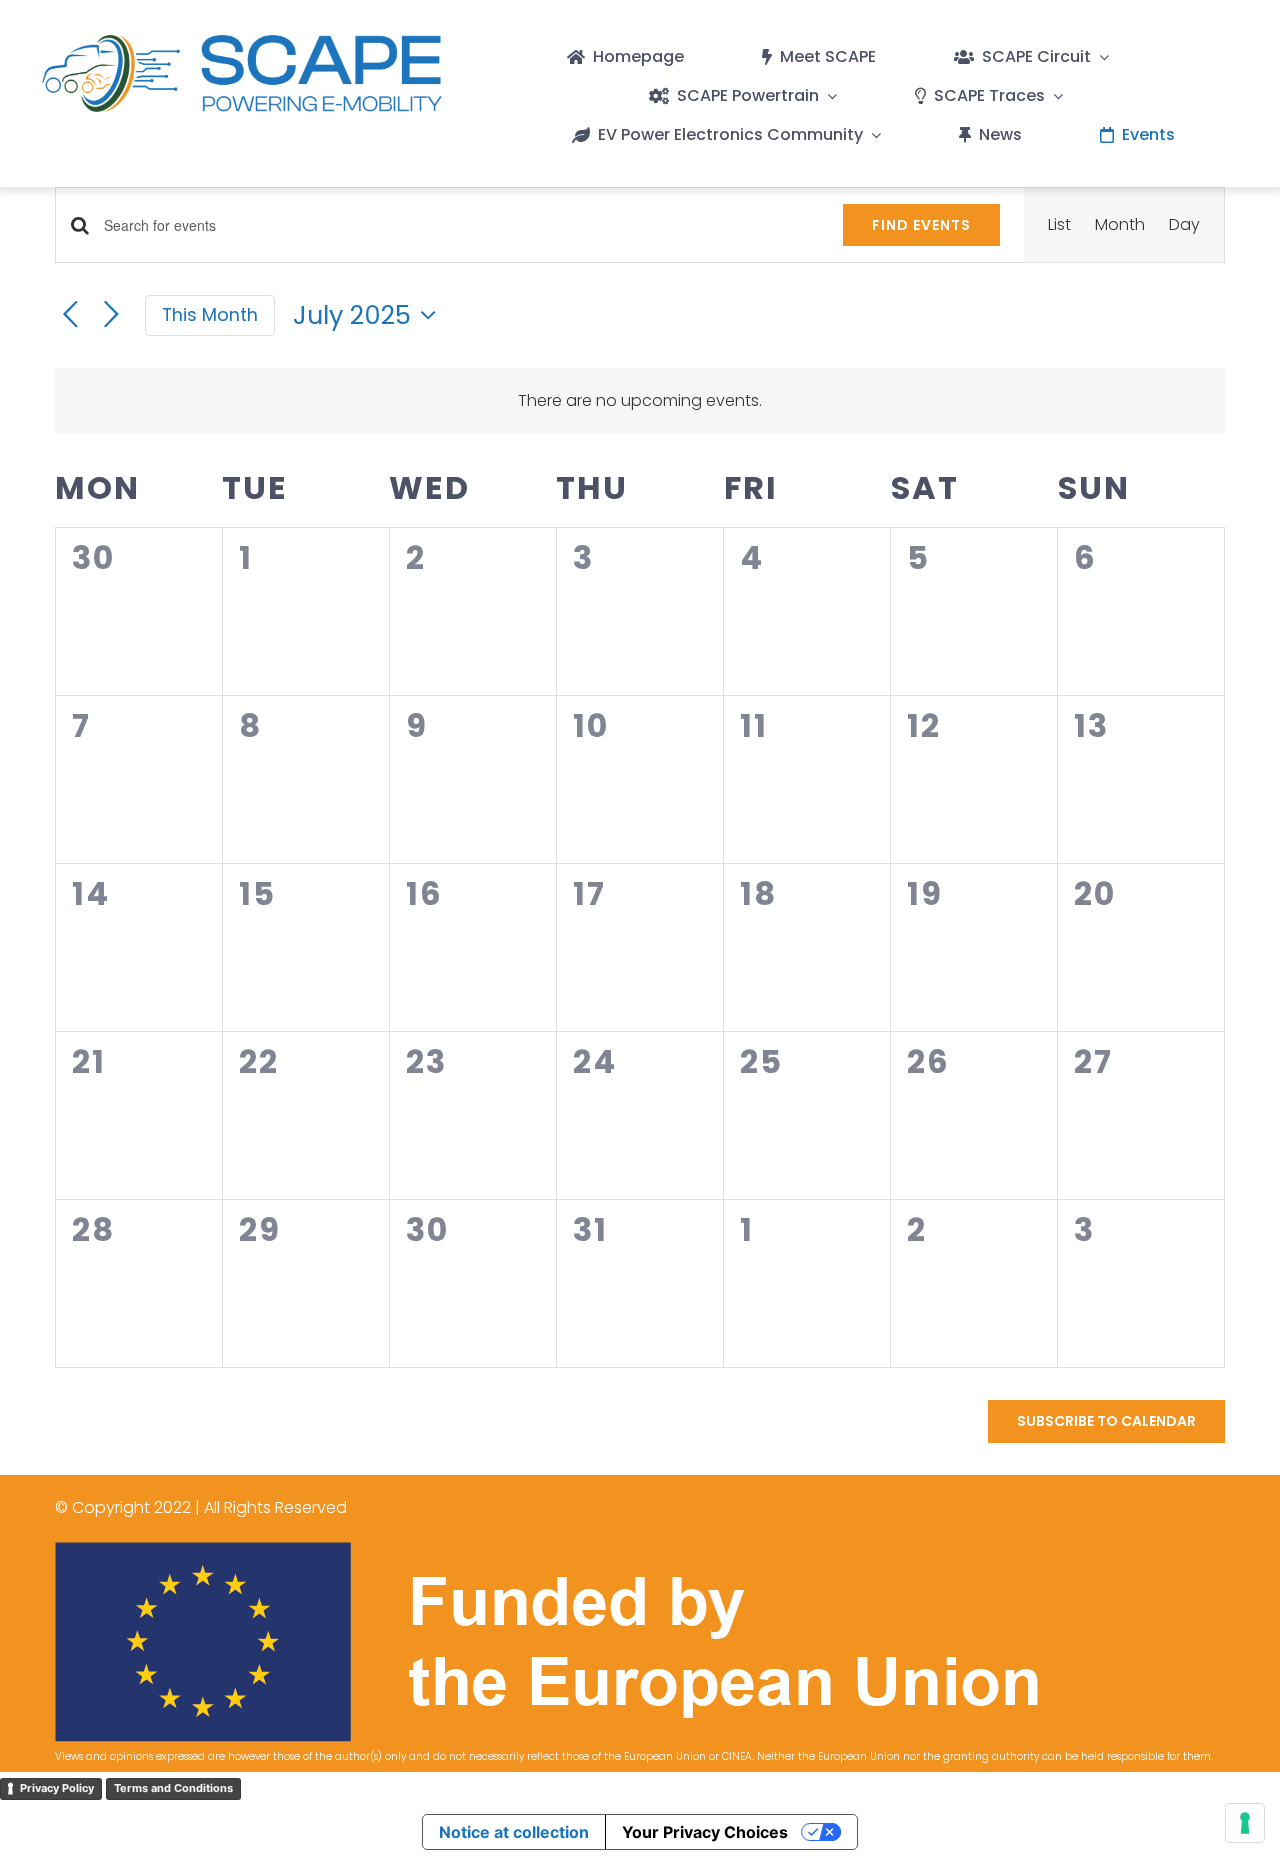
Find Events (921, 225)
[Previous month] (70, 315)
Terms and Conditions (173, 1788)
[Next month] (111, 315)
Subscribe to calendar (1106, 1421)
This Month (210, 314)
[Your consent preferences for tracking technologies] (1245, 1823)
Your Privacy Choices (705, 1832)
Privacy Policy (57, 1788)
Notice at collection (514, 1832)
